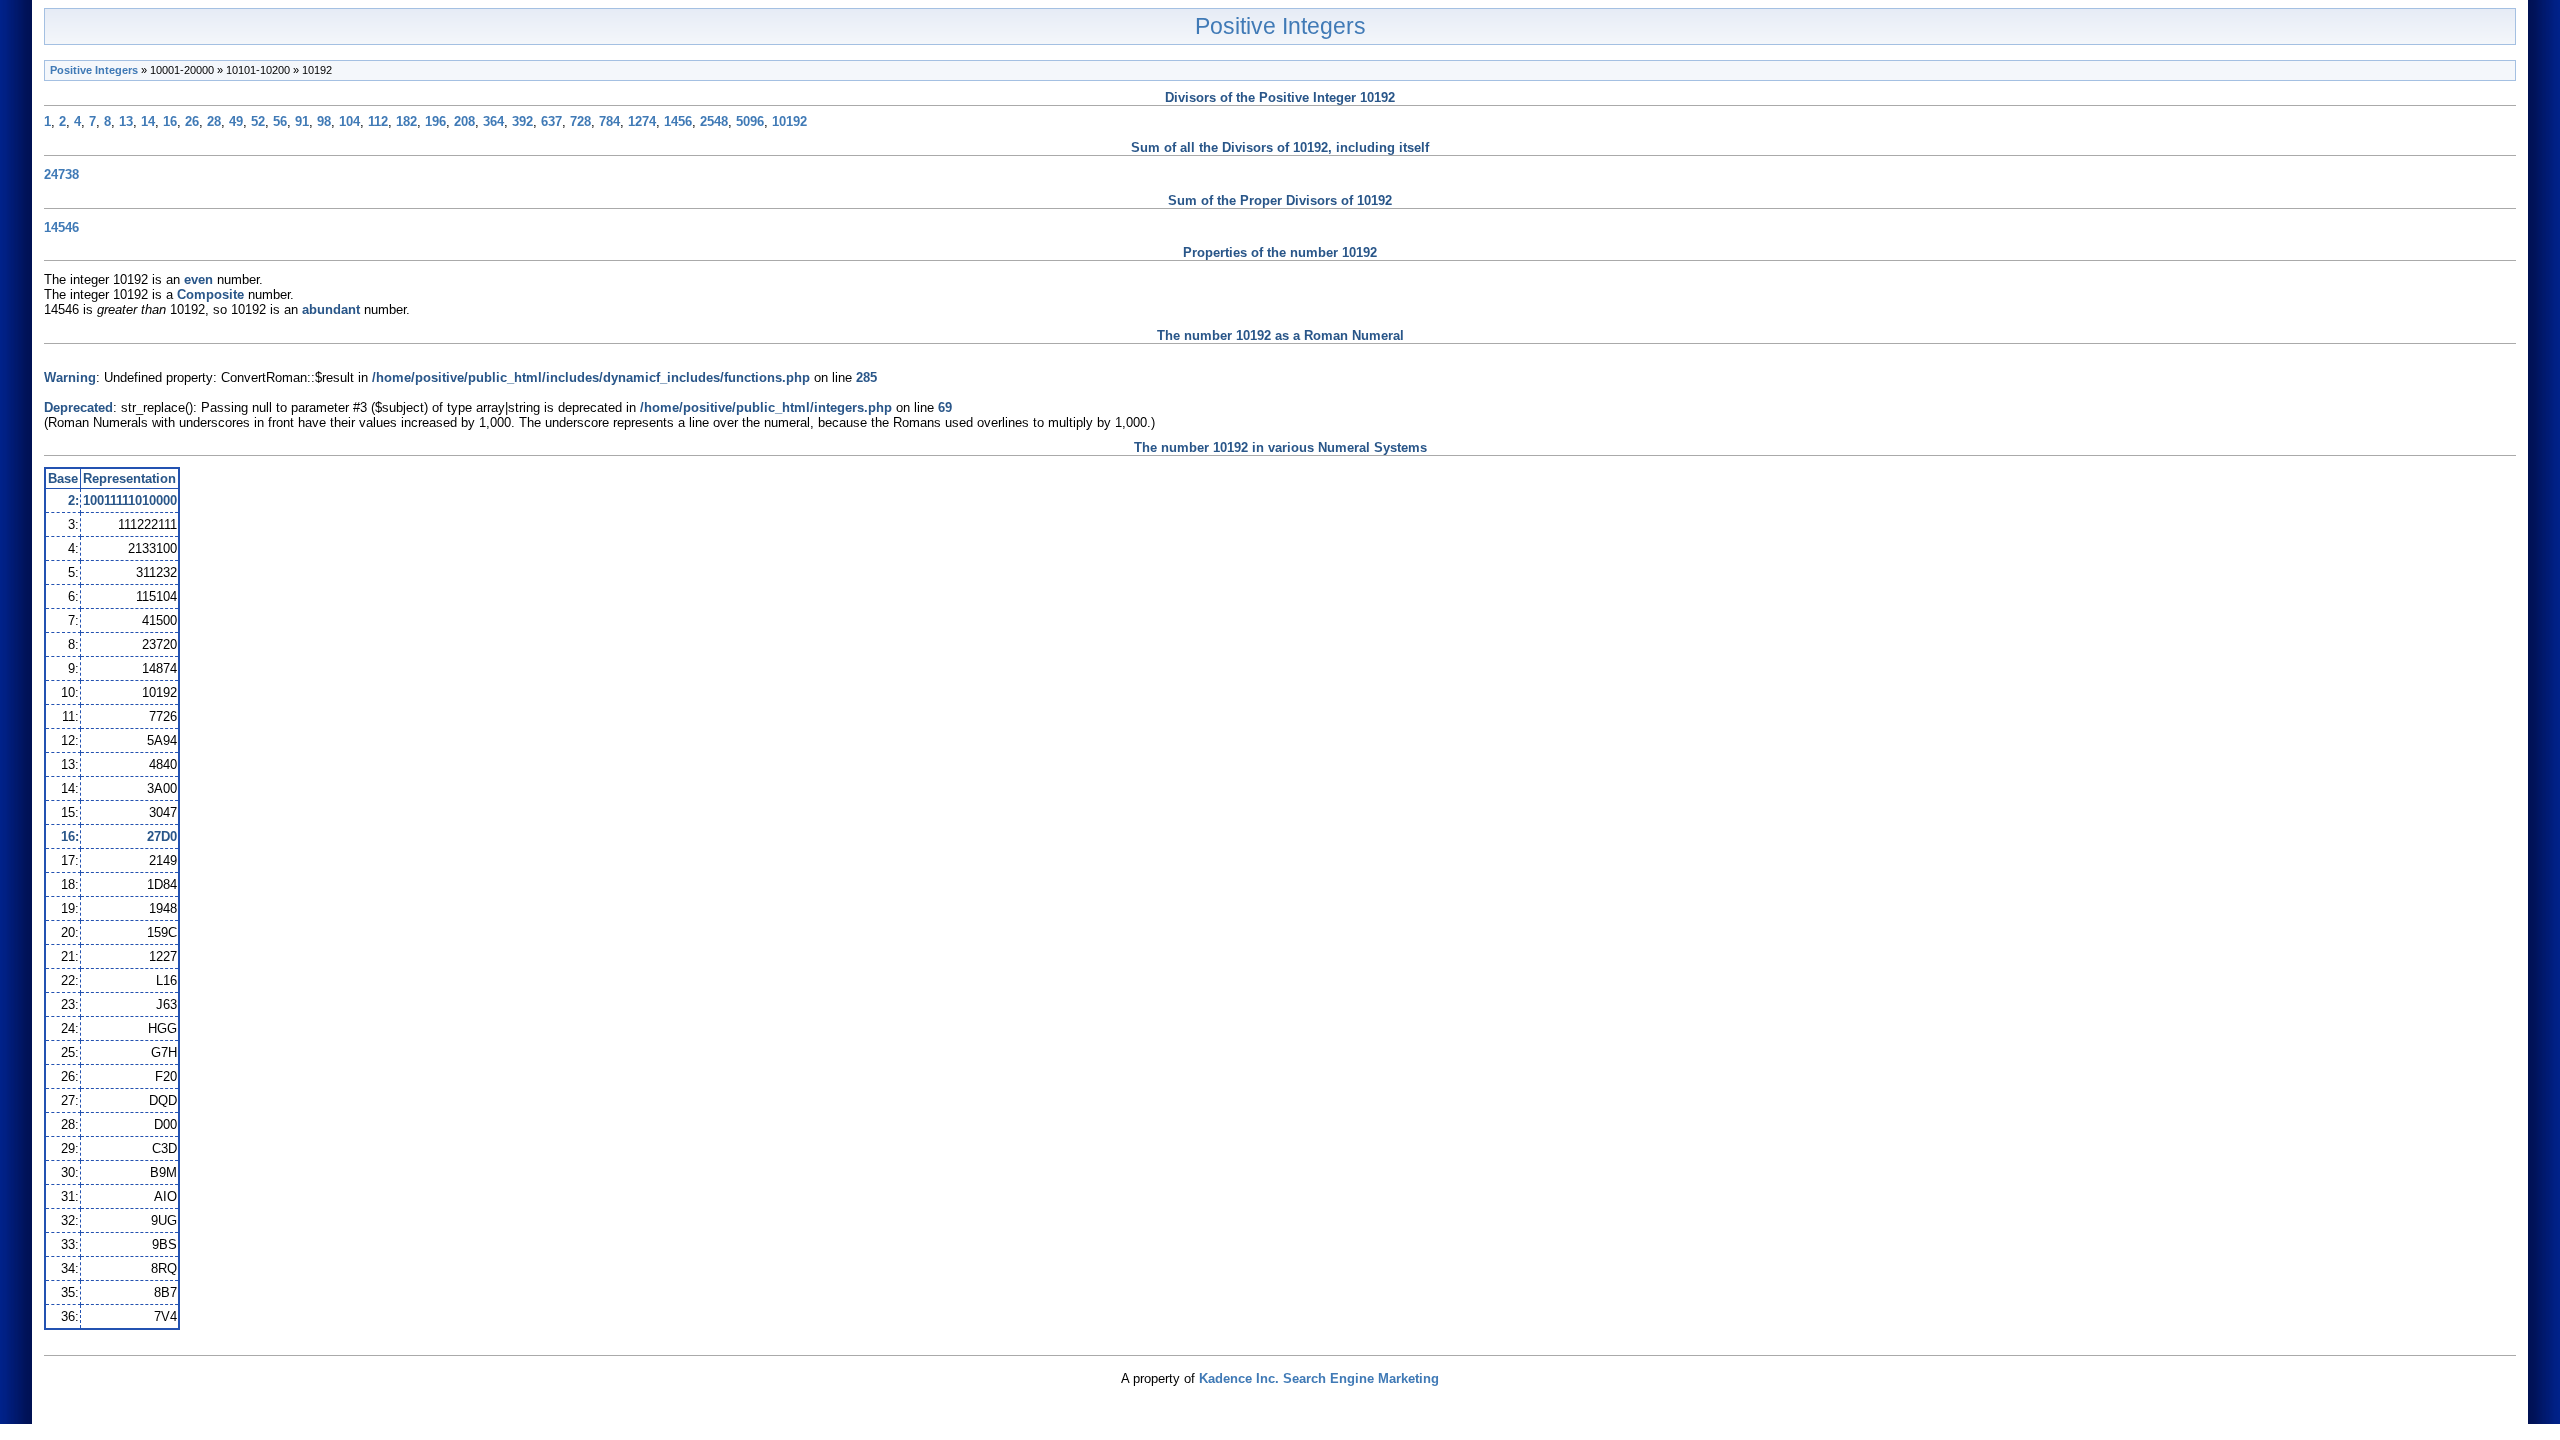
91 (302, 121)
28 (214, 121)
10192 (789, 121)
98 (324, 121)
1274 (642, 121)
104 (349, 121)
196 (435, 121)
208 (464, 121)
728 (580, 121)
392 (522, 121)
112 (378, 121)
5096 (750, 121)
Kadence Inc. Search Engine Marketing (1319, 1378)
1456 (678, 121)
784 (609, 121)
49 (236, 121)
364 (493, 121)
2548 (714, 121)
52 (258, 121)
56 (280, 121)
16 (170, 121)
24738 (61, 174)
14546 (61, 227)
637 (551, 121)
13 (126, 121)
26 (192, 121)
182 (406, 121)
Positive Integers (1280, 26)
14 (148, 121)
